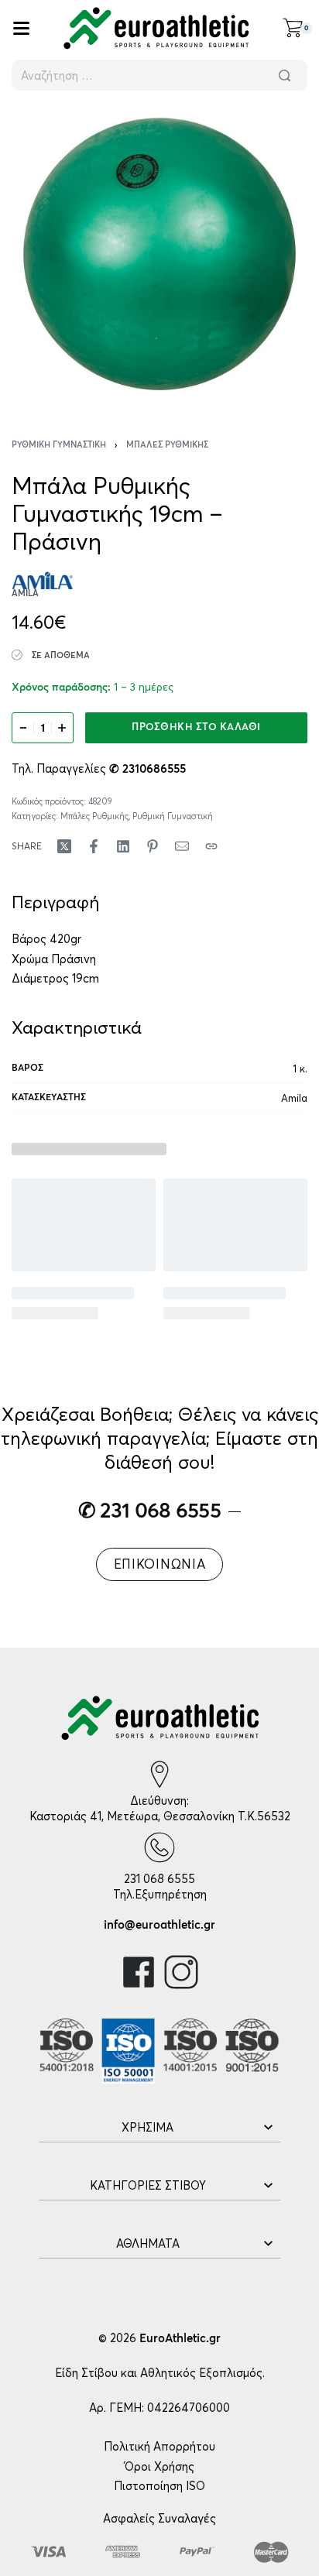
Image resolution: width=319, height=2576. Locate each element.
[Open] (21, 28)
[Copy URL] (211, 846)
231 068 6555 (159, 1879)
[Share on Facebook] (94, 846)
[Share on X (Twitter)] (64, 846)
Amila (294, 1098)
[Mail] (182, 846)
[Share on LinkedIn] (123, 846)
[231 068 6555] (159, 1847)
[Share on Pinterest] (153, 846)
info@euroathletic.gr (159, 1925)
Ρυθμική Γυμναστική (59, 445)
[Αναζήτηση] (284, 75)
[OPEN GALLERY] (159, 254)
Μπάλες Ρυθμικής (167, 445)
